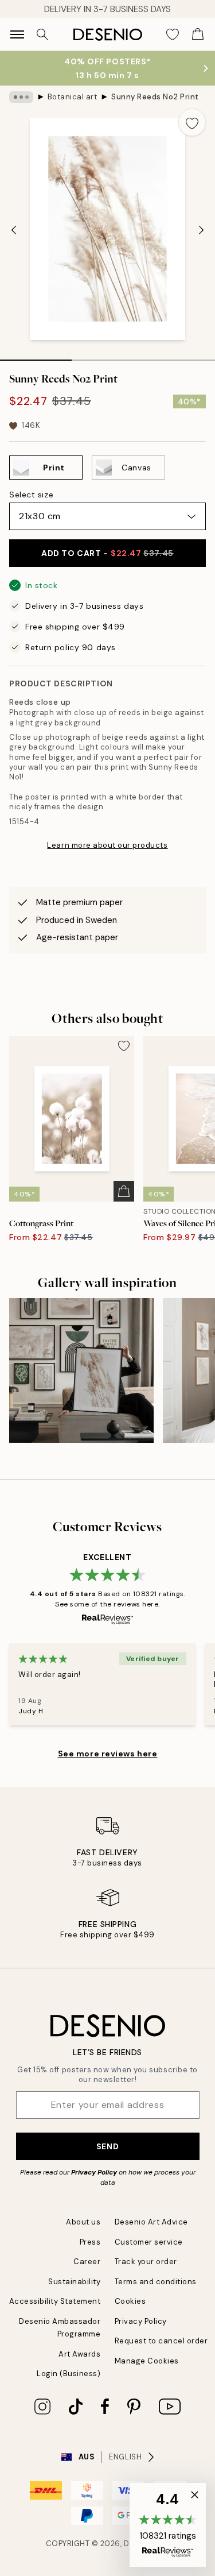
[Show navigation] (17, 34)
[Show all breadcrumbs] (21, 97)
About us (83, 2222)
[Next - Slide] (201, 230)
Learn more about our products (107, 845)
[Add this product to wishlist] (192, 122)
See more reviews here (108, 1754)
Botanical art (73, 97)
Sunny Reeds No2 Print (155, 97)
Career (87, 2262)
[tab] (36, 356)
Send (107, 2146)
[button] (168, 2525)
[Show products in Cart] (198, 34)
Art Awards (79, 2354)
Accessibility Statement (55, 2301)
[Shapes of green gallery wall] (81, 1370)
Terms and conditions (156, 2282)
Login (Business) (69, 2374)
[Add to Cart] (124, 1191)
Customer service (149, 2242)
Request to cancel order (161, 2341)
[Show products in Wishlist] (173, 34)
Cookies (130, 2301)
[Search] (42, 34)
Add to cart (107, 553)
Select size (31, 495)
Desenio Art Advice (151, 2222)
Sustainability (74, 2282)
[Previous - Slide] (14, 230)
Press (90, 2242)
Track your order (146, 2262)
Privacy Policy (94, 2172)
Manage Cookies (147, 2361)
